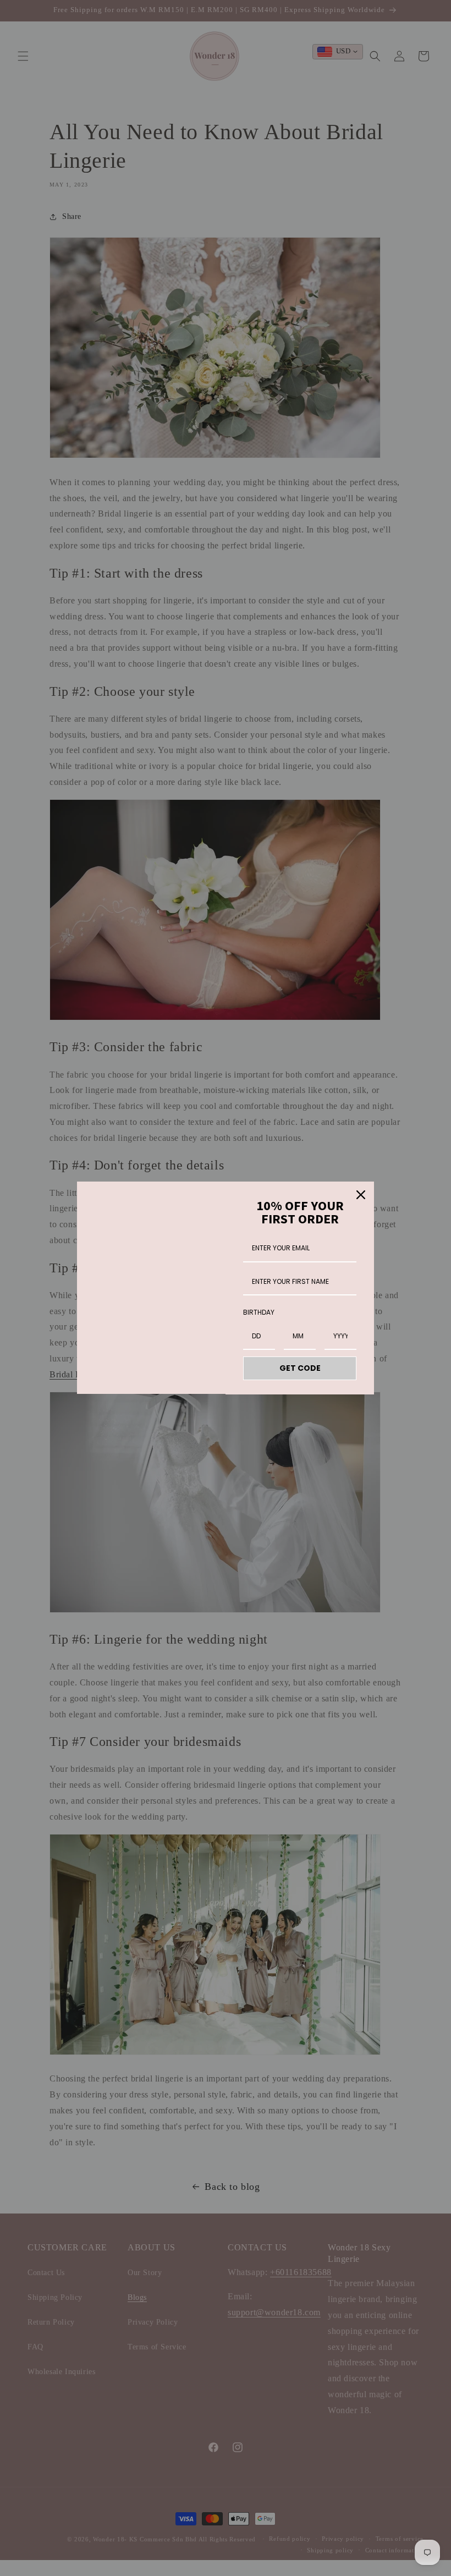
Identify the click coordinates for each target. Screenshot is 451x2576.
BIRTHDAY (259, 1312)
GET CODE (300, 1368)
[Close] (361, 1195)
